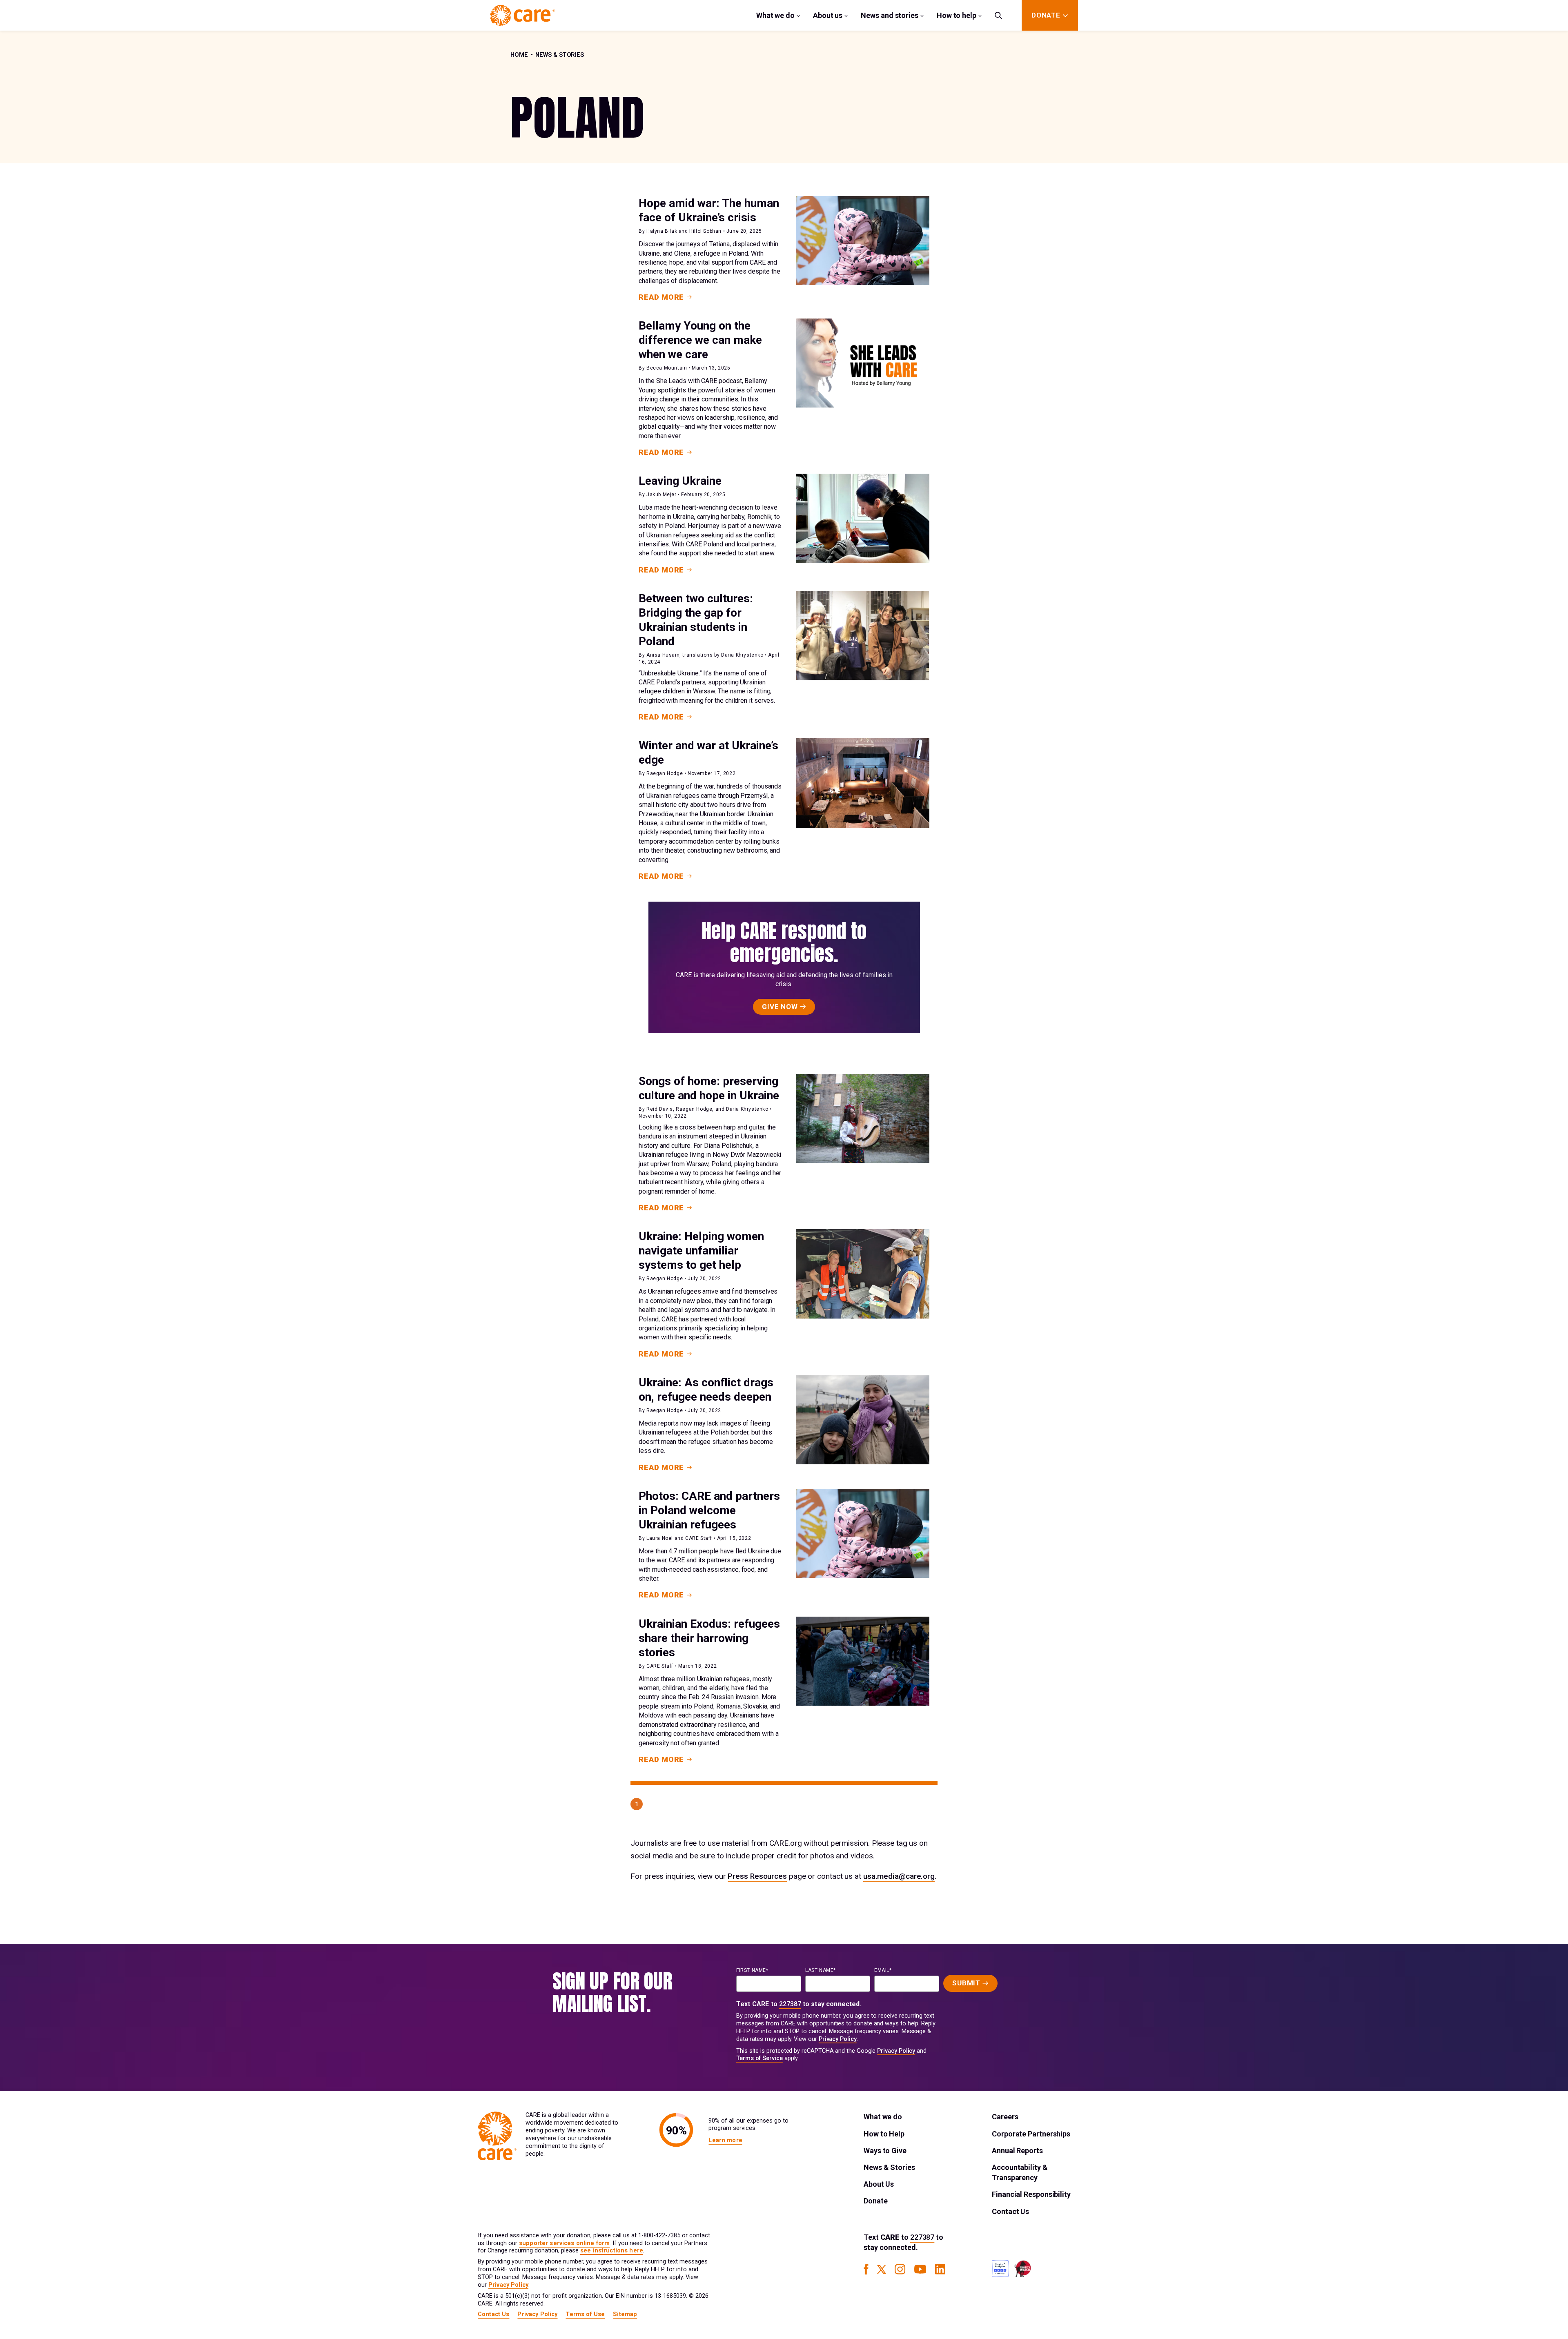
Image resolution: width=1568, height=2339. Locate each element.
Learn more (725, 2140)
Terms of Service (759, 2058)
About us (828, 15)
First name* (752, 1970)
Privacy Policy (838, 2039)
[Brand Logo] (522, 15)
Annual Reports (1017, 2151)
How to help (957, 15)
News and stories (890, 15)
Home (519, 55)
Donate (875, 2201)
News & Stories (560, 55)
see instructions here (612, 2251)
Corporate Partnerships (1031, 2134)
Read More (661, 297)
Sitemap (625, 2314)
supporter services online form (564, 2243)
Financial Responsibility (1031, 2194)
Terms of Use (585, 2314)
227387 (790, 2004)
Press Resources (757, 1876)
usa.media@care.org (899, 1876)
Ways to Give (885, 2151)
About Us (879, 2184)
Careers (1005, 2117)
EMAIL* (883, 1970)
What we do (775, 15)
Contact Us (1010, 2211)
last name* (821, 1970)
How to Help (884, 2134)
